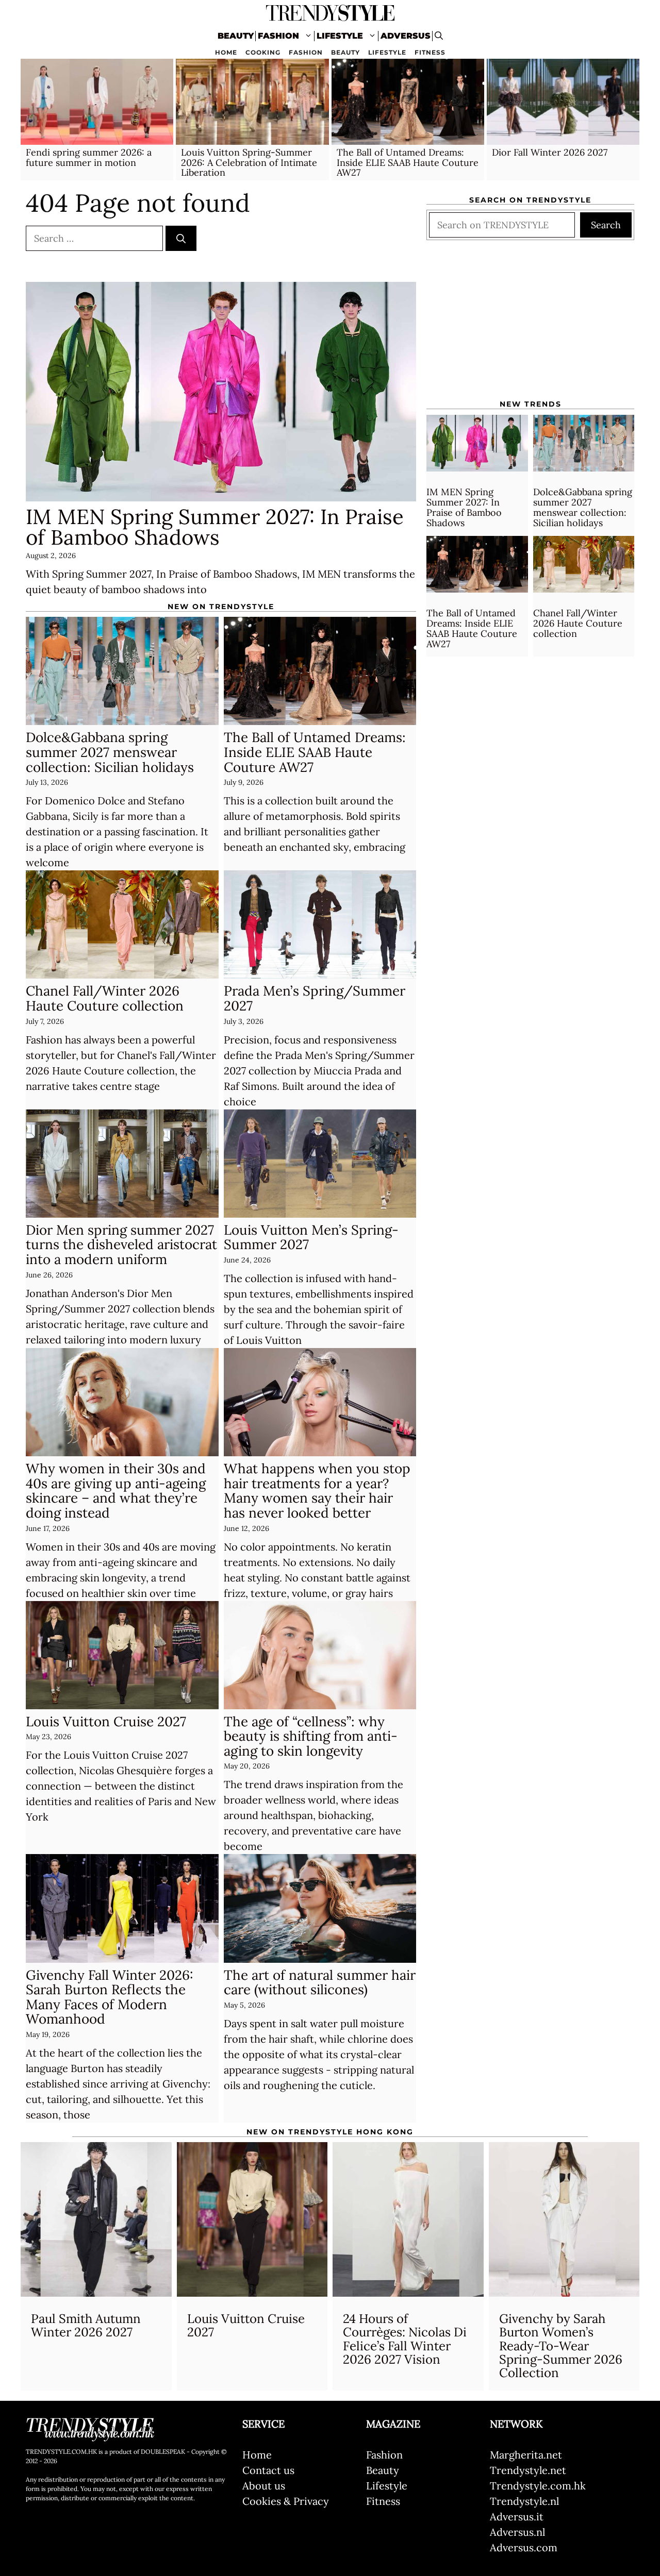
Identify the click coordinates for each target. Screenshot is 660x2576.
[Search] (181, 238)
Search (606, 225)
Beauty (383, 2470)
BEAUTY (236, 36)
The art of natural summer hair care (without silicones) (320, 1982)
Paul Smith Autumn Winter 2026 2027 (86, 2325)
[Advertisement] (530, 323)
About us (264, 2486)
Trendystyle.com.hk (538, 2486)
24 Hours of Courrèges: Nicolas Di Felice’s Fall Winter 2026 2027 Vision (405, 2339)
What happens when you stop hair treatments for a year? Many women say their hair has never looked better (317, 1491)
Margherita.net (526, 2455)
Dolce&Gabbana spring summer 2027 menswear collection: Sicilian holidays (110, 752)
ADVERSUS (406, 36)
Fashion (384, 2455)
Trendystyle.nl (524, 2501)
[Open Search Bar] (439, 36)
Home (257, 2455)
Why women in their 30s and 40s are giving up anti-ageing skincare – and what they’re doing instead (116, 1491)
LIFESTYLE (340, 36)
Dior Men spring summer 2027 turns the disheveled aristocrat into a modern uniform (121, 1244)
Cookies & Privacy (286, 2501)
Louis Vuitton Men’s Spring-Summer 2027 (311, 1237)
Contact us (268, 2470)
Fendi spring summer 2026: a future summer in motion (89, 157)
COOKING (263, 52)
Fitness (383, 2501)
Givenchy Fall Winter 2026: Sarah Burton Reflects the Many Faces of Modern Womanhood (110, 1997)
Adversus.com (524, 2547)
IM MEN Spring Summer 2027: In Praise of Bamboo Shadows (215, 527)
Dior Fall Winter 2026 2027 (550, 152)
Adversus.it (517, 2516)
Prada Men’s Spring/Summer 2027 (315, 998)
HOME (226, 52)
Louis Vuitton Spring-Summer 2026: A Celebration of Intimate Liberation (249, 163)
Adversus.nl (517, 2532)
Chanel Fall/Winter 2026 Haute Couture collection (105, 998)
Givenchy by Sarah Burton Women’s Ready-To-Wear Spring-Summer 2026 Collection (561, 2346)
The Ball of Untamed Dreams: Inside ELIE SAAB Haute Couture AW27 (408, 163)
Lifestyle (387, 2486)
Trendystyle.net (528, 2470)
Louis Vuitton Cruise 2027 (106, 1721)
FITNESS (430, 52)
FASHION (278, 36)
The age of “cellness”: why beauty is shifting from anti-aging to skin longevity (311, 1736)
